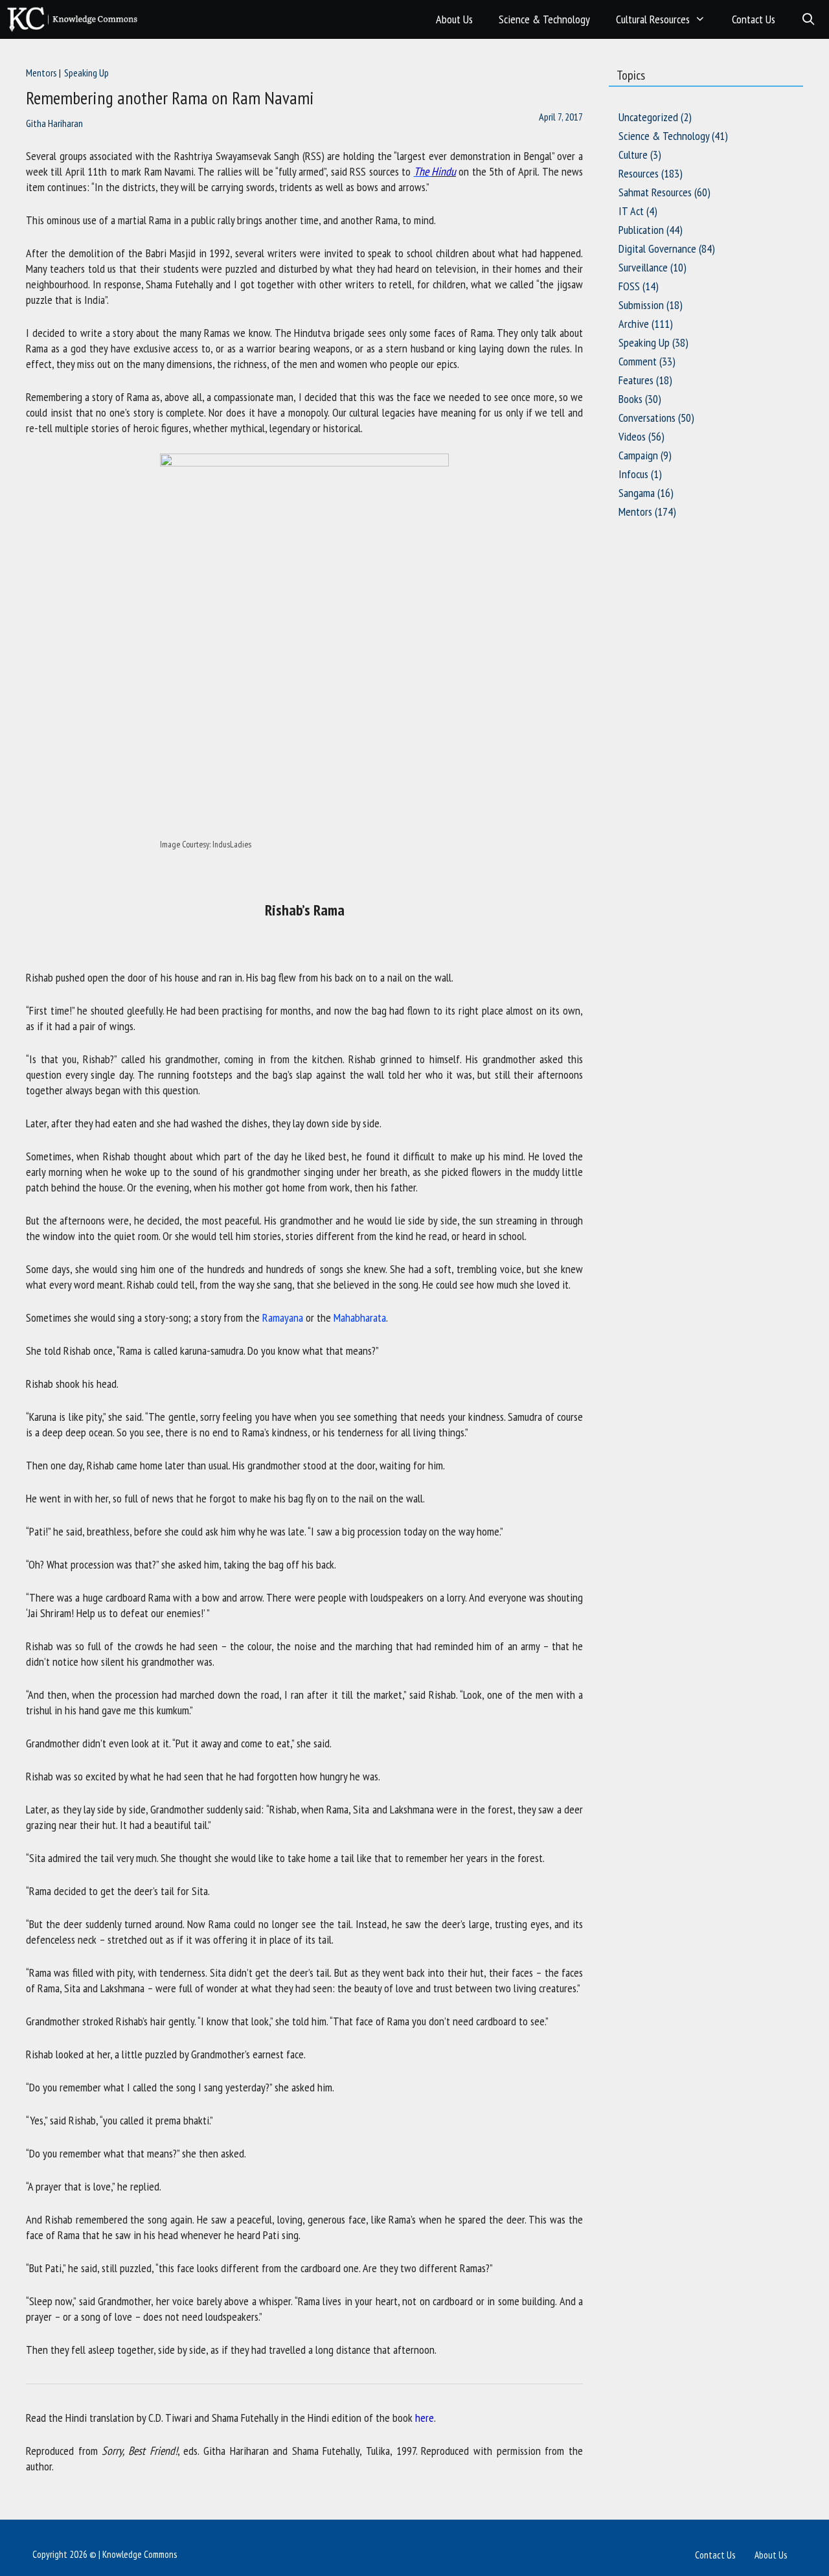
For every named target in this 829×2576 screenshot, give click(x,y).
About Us (454, 19)
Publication (641, 230)
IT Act (631, 211)
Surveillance (643, 267)
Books (630, 399)
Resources (639, 173)
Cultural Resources (653, 19)
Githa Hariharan (54, 123)
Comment (638, 361)
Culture (633, 155)
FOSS (629, 286)
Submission (641, 305)
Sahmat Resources (655, 192)
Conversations (647, 418)
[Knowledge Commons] (75, 19)
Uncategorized (648, 117)
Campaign (638, 455)
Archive (634, 324)
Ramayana (283, 1317)
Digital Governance (657, 248)
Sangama (637, 493)
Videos (632, 436)
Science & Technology (544, 19)
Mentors (41, 73)
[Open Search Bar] (809, 19)
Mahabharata (360, 1317)
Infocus (633, 474)
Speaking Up (86, 73)
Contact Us (754, 19)
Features (636, 380)
